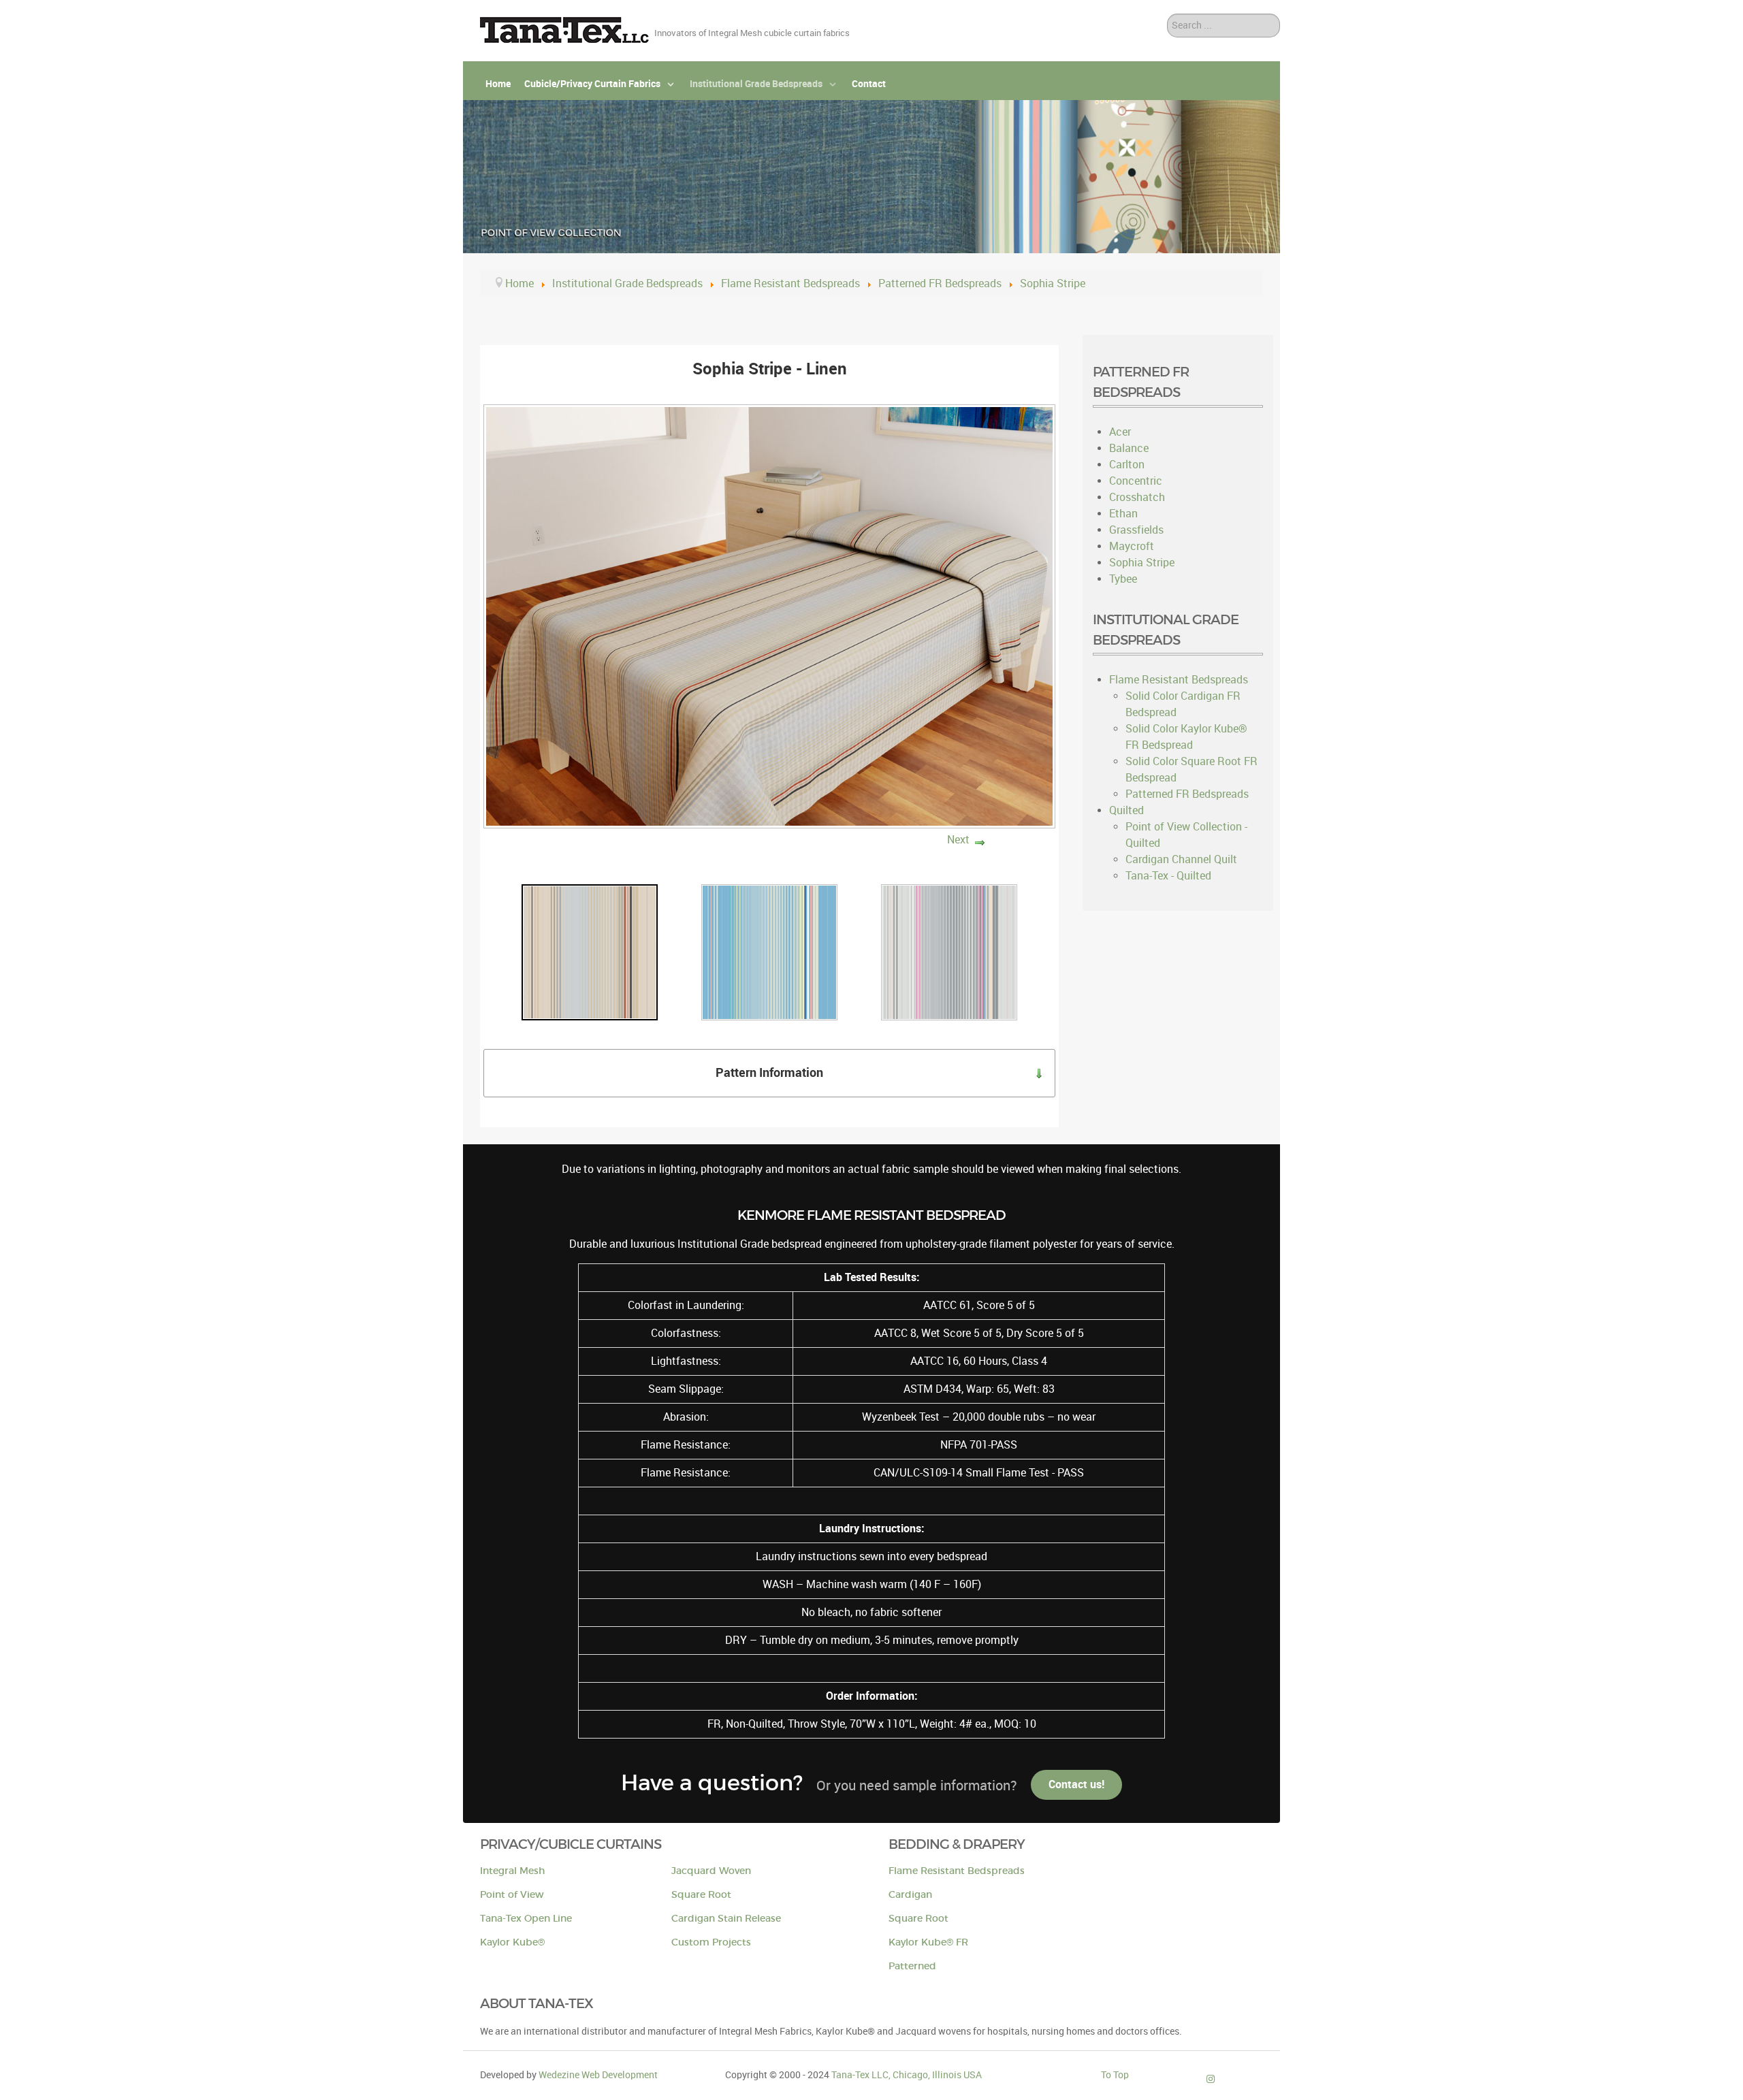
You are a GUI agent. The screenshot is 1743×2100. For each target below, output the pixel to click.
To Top (1115, 2075)
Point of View (512, 1895)
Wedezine (598, 2075)
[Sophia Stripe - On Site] (949, 951)
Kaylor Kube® (512, 1942)
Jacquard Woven (711, 1871)
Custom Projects (711, 1942)
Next (958, 840)
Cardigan (910, 1895)
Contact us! (1076, 1784)
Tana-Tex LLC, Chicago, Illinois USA (907, 2075)
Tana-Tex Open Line (526, 1919)
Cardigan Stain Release (726, 1919)
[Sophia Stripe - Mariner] (769, 951)
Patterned (912, 1966)
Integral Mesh (512, 1871)
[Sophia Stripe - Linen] (590, 951)
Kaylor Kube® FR (928, 1942)
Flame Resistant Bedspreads (957, 1871)
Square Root (701, 1895)
